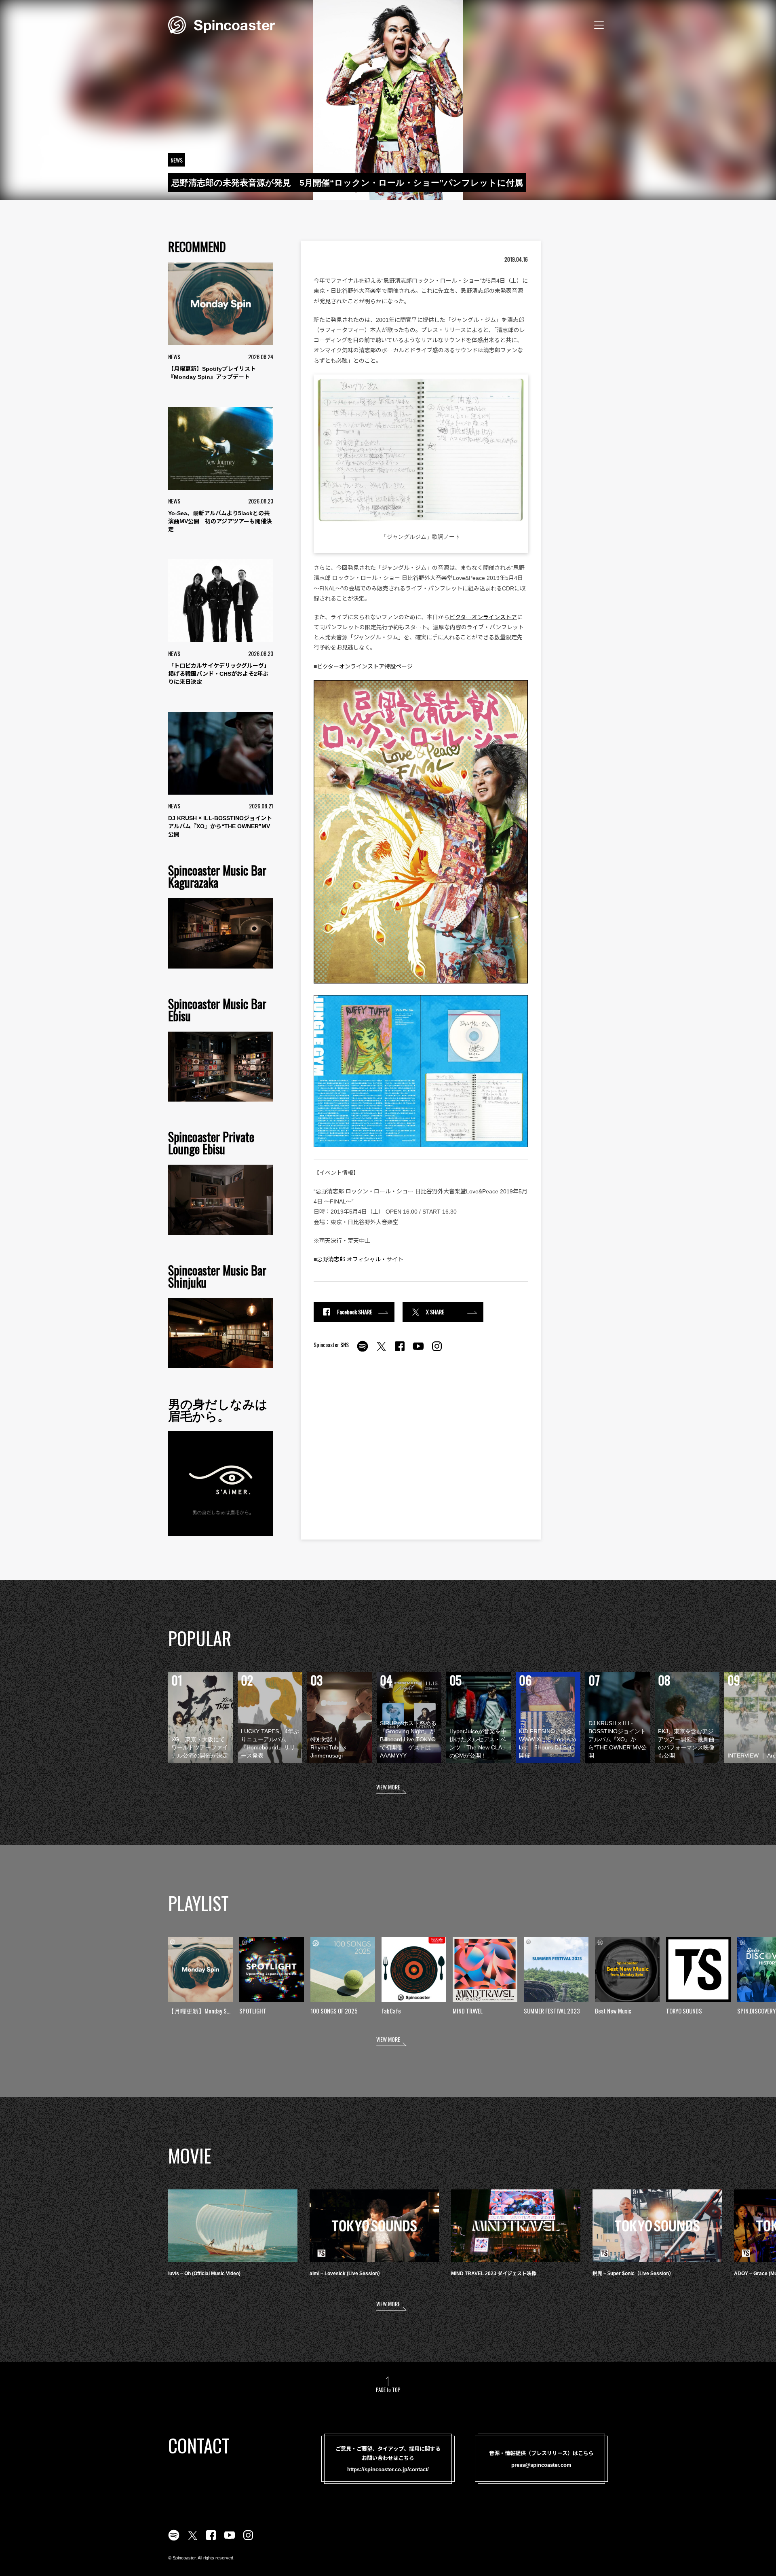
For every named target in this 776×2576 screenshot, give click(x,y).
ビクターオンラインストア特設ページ (365, 666)
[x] (381, 1351)
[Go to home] (221, 24)
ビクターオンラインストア (483, 617)
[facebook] (400, 1351)
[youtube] (418, 1351)
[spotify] (363, 1351)
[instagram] (437, 1351)
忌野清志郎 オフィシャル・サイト (360, 1259)
